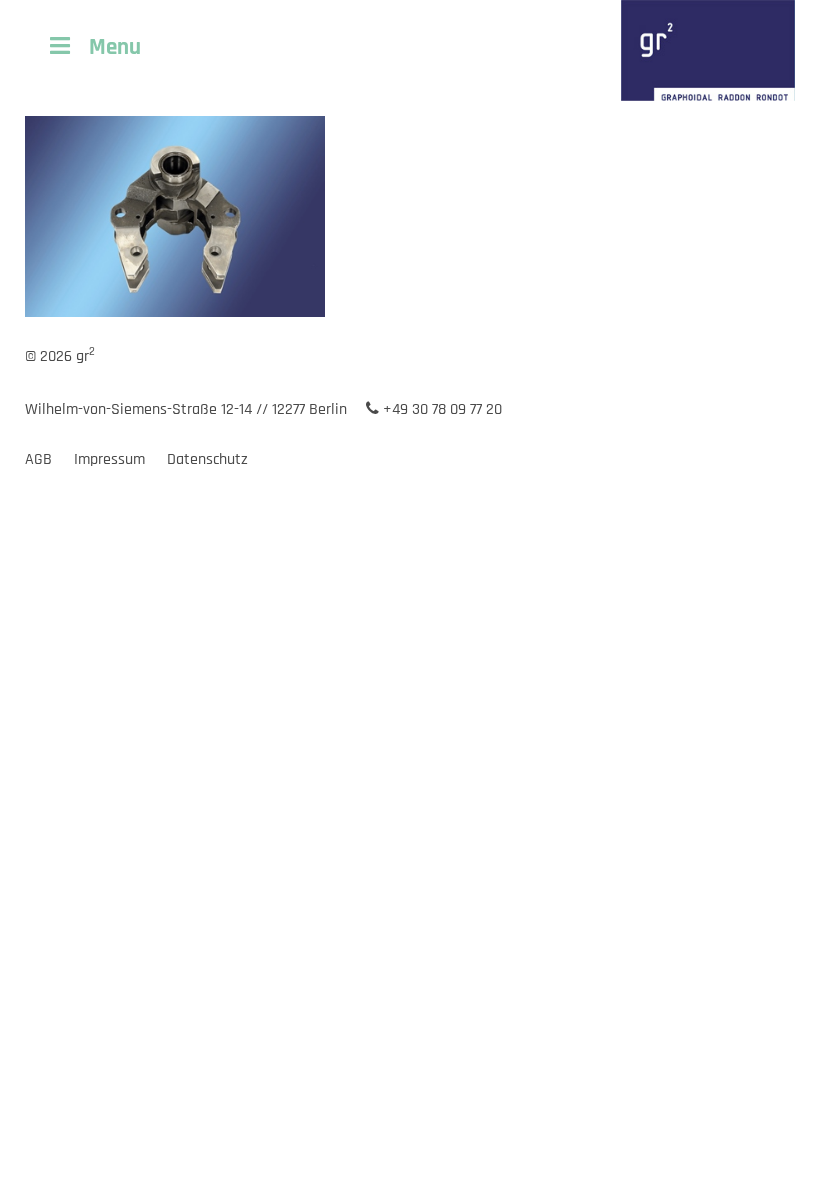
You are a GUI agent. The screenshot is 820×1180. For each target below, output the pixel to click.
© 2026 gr (60, 356)
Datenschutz (207, 459)
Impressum (109, 459)
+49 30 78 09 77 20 (440, 409)
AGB (38, 459)
